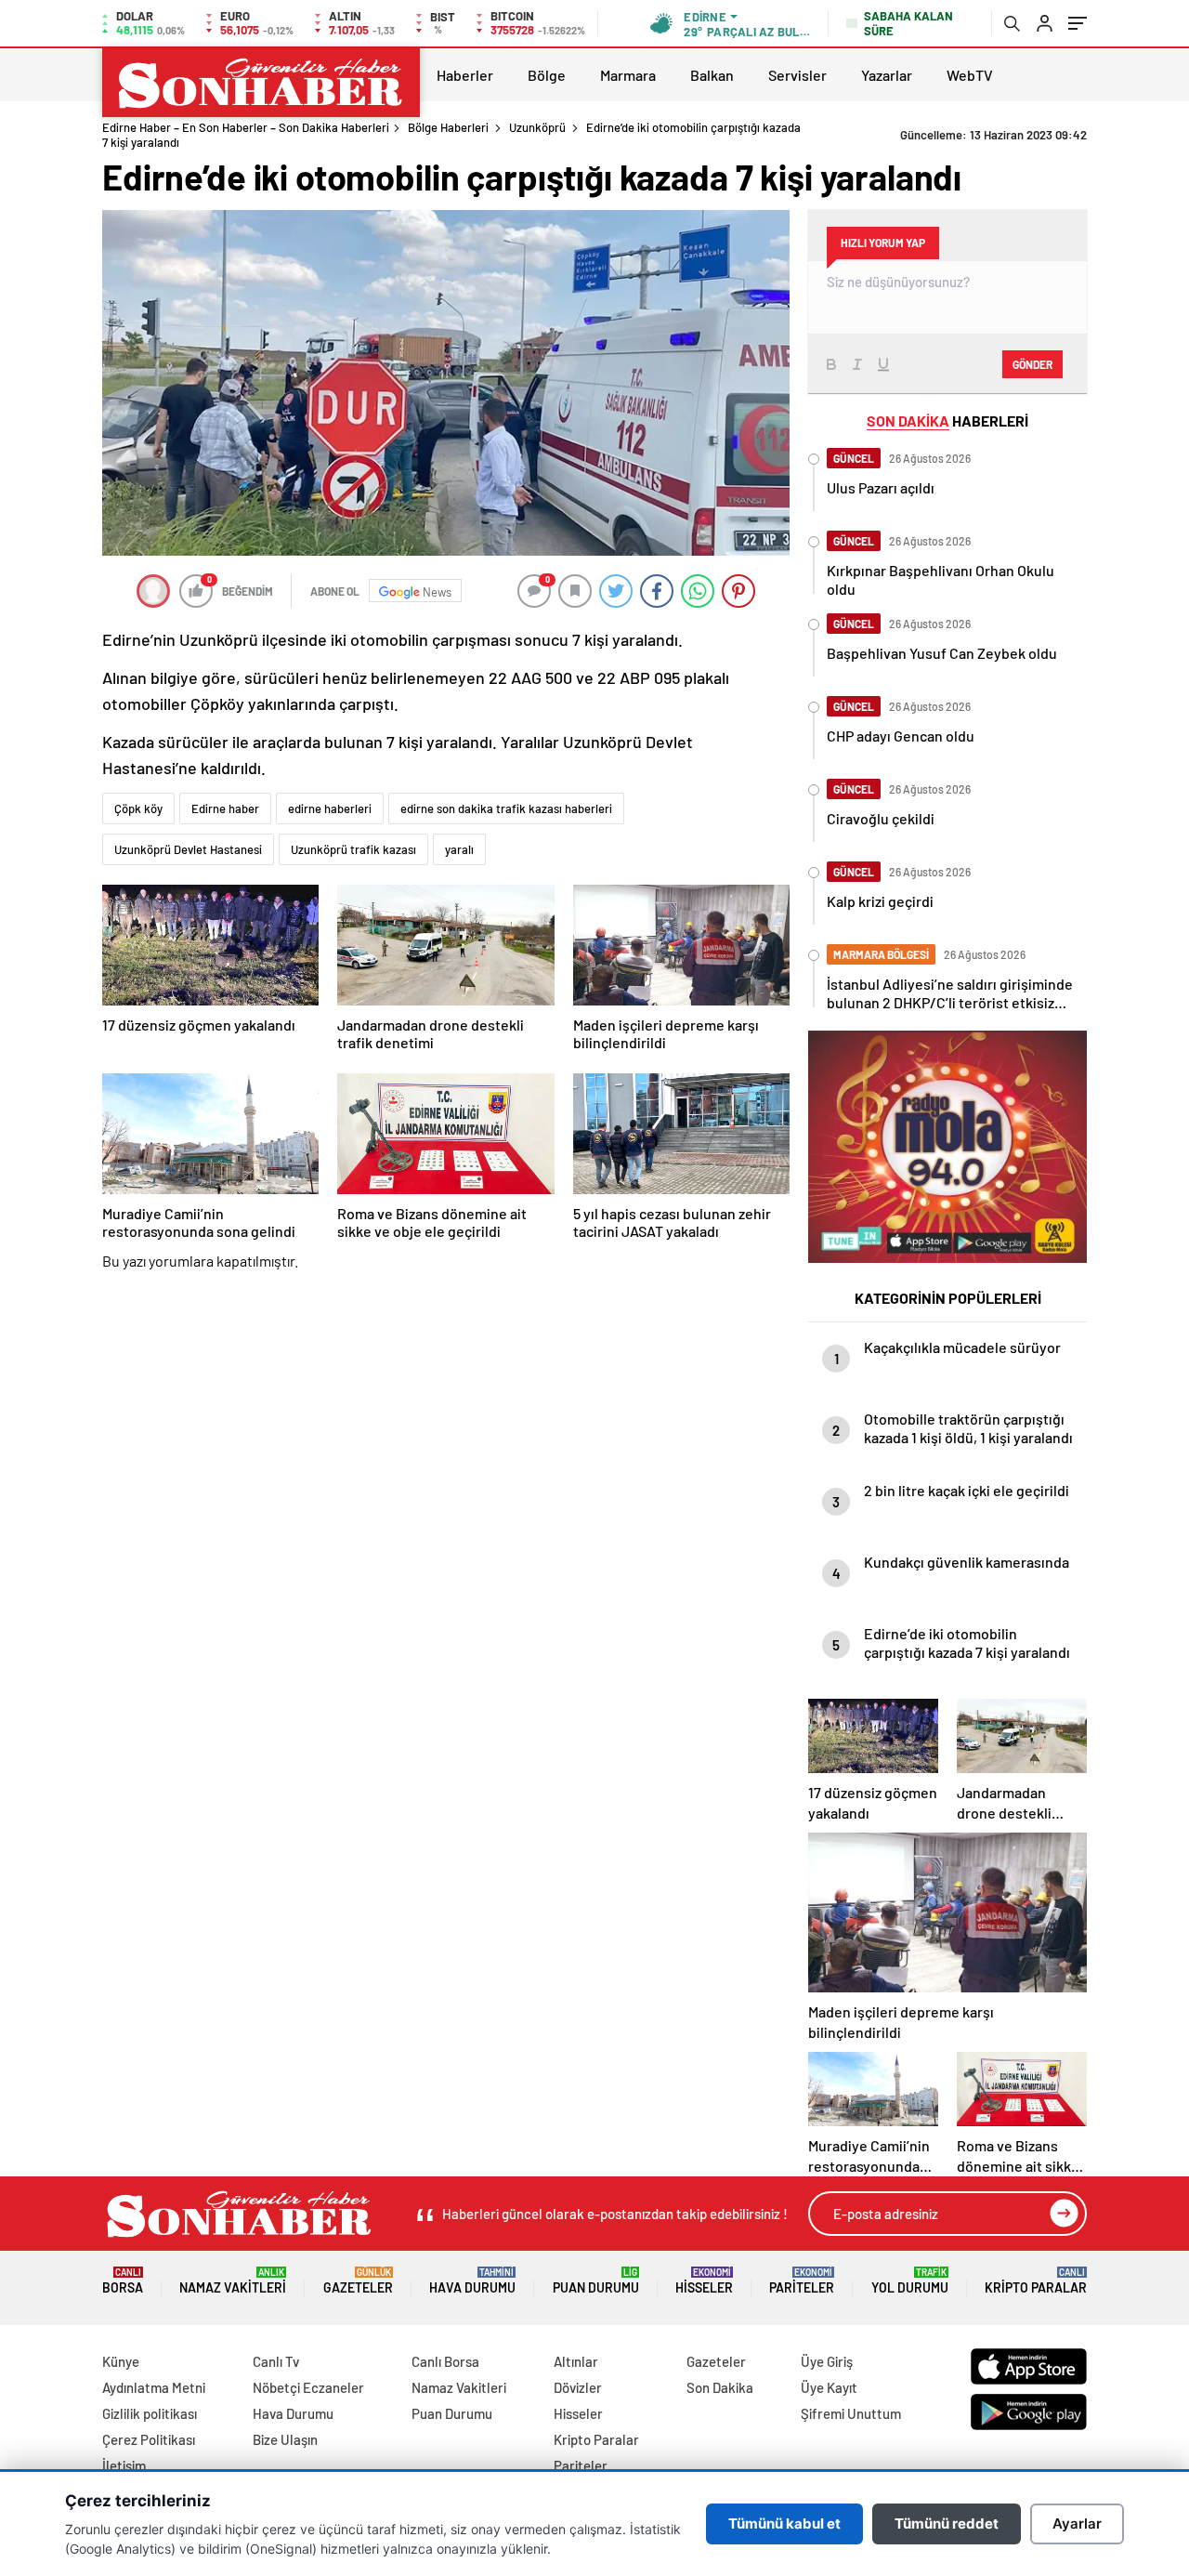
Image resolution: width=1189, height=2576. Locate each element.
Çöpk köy (138, 808)
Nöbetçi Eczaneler (308, 2387)
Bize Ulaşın (285, 2439)
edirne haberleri (330, 808)
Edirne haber (225, 808)
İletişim (124, 2465)
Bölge (547, 75)
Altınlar (576, 2361)
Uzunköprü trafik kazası (353, 849)
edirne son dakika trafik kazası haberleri (506, 808)
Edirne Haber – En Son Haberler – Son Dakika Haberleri (246, 127)
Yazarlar (887, 75)
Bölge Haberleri (448, 127)
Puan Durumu (596, 2281)
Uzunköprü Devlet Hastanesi (188, 849)
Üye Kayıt (829, 2387)
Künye (121, 2361)
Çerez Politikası (149, 2439)
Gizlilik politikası (150, 2413)
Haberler (465, 75)
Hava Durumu (472, 2281)
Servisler (797, 75)
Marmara (628, 75)
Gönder (1032, 364)
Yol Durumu (910, 2281)
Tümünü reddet (947, 2523)
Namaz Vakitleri (233, 2281)
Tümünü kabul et (784, 2523)
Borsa (123, 2281)
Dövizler (578, 2387)
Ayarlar (1077, 2523)
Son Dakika (720, 2387)
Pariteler (802, 2281)
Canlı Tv (276, 2361)
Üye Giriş (827, 2361)
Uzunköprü (537, 127)
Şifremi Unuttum (851, 2413)
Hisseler (704, 2281)
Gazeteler (358, 2281)
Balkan (712, 75)
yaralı (459, 849)
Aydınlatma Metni (154, 2387)
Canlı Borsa (445, 2361)
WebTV (970, 75)
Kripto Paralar (1036, 2281)
